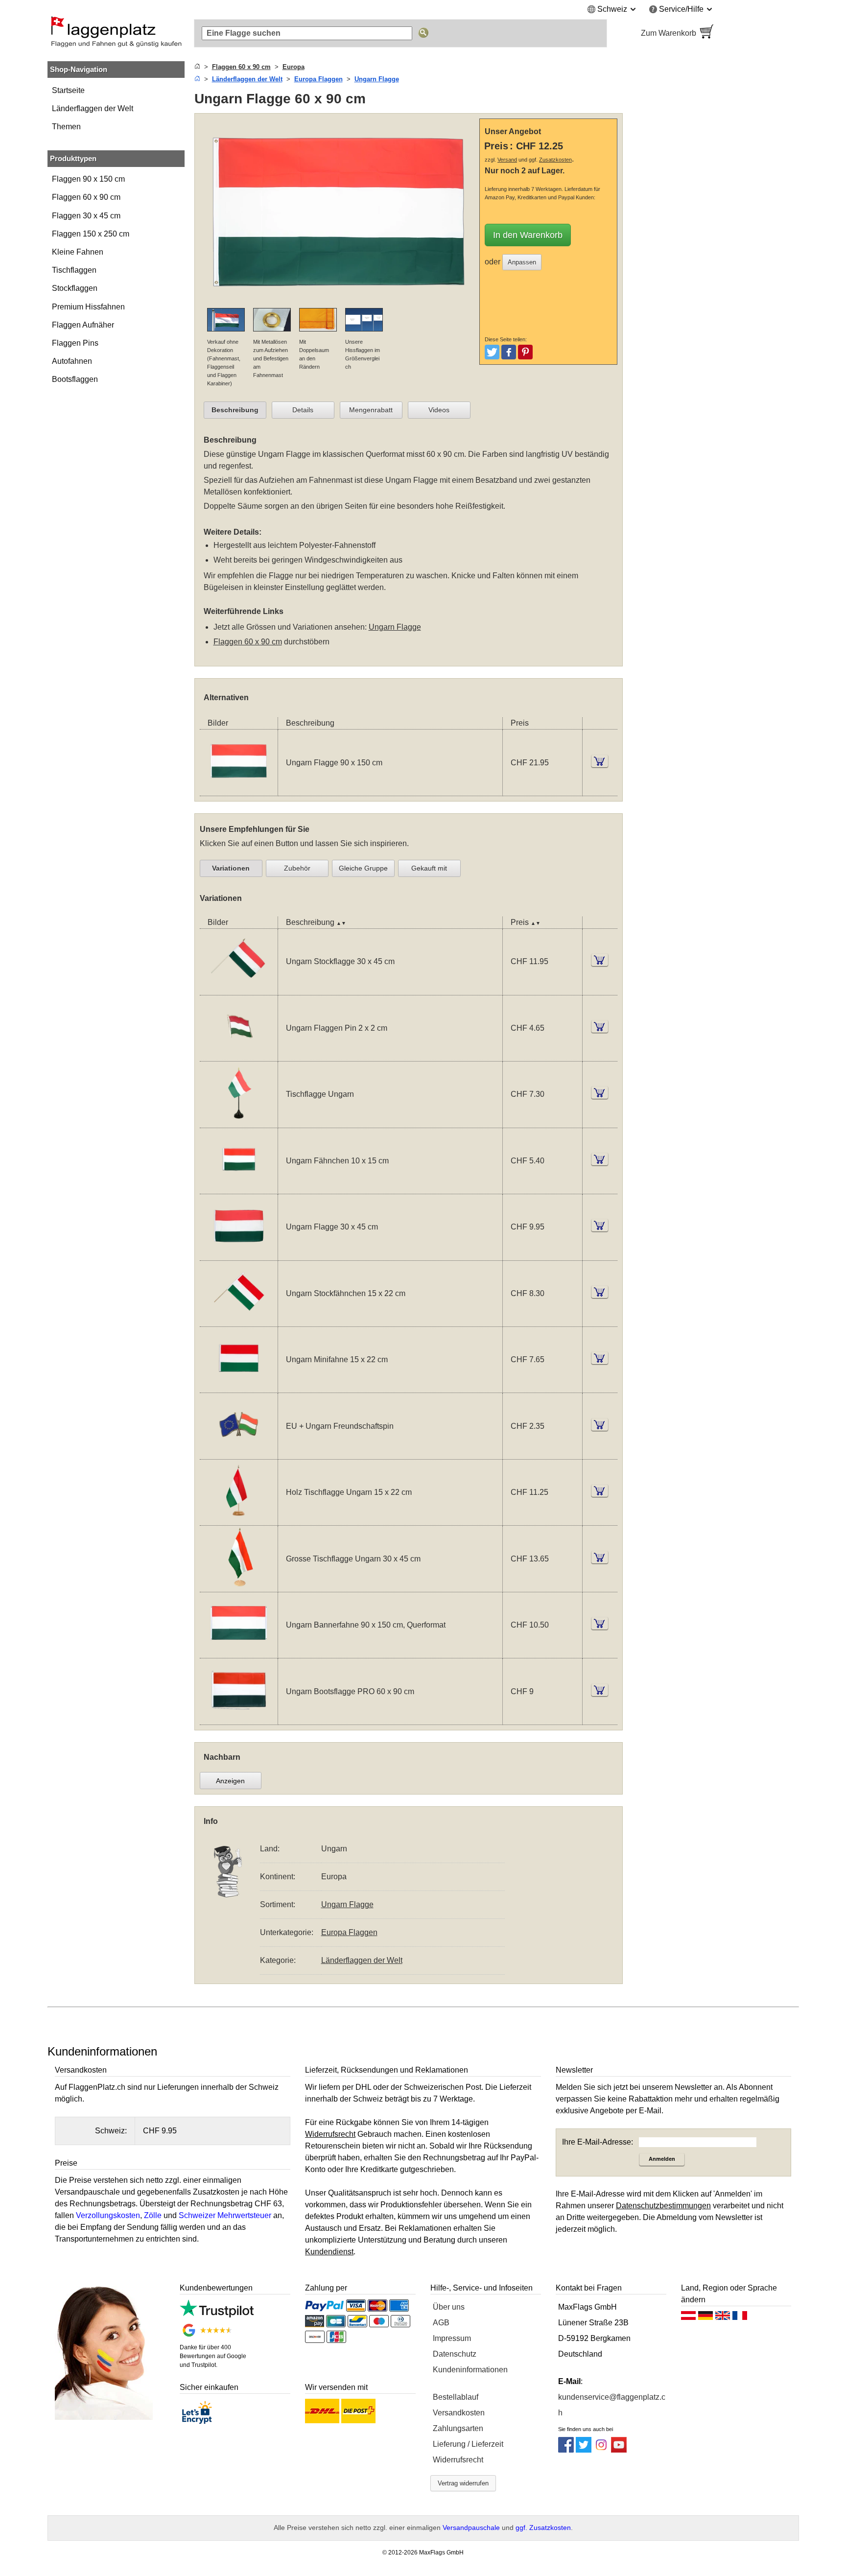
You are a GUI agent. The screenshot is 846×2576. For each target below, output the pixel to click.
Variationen (231, 868)
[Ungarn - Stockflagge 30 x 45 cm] (239, 989)
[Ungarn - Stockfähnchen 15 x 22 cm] (239, 1320)
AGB (441, 2323)
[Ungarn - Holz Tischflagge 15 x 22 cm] (239, 1519)
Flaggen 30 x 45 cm (86, 216)
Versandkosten (459, 2413)
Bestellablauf (456, 2397)
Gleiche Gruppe (363, 868)
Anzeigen (230, 1781)
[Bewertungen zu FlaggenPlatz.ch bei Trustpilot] (217, 2315)
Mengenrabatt (371, 410)
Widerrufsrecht (458, 2460)
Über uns (449, 2307)
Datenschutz (455, 2354)
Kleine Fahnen (78, 252)
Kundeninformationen (470, 2370)
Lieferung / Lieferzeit (468, 2444)
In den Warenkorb (528, 235)
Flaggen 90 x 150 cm (88, 179)
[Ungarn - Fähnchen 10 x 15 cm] (239, 1188)
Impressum (452, 2338)
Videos (439, 410)
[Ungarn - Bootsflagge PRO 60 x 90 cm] (239, 1718)
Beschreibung (235, 410)
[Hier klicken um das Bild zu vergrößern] (340, 302)
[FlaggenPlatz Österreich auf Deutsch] (688, 2318)
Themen (66, 127)
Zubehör (297, 868)
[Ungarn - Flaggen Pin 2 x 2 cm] (239, 1055)
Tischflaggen (74, 270)
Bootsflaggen (75, 379)
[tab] (235, 410)
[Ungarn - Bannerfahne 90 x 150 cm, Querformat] (239, 1652)
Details (303, 410)
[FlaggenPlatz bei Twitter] (584, 2450)
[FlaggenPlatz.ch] (116, 33)
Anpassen (522, 262)
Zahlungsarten (458, 2428)
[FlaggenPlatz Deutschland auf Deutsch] (705, 2318)
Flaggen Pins (75, 343)
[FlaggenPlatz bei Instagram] (601, 2450)
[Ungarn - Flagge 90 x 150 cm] (239, 790)
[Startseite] (197, 67)
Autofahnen (72, 361)
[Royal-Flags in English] (723, 2318)
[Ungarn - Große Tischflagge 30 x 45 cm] (239, 1586)
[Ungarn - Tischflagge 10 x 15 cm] (239, 1122)
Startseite (68, 90)
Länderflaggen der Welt (93, 108)
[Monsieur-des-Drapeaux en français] (740, 2318)
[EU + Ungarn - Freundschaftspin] (239, 1453)
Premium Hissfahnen (88, 307)
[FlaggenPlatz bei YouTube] (619, 2450)
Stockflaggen (75, 288)
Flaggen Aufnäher (83, 325)
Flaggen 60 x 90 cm (86, 197)
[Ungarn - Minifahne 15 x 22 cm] (239, 1386)
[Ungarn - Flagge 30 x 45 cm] (239, 1254)
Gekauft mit (429, 868)
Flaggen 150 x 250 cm (91, 234)
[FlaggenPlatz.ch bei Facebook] (566, 2450)
